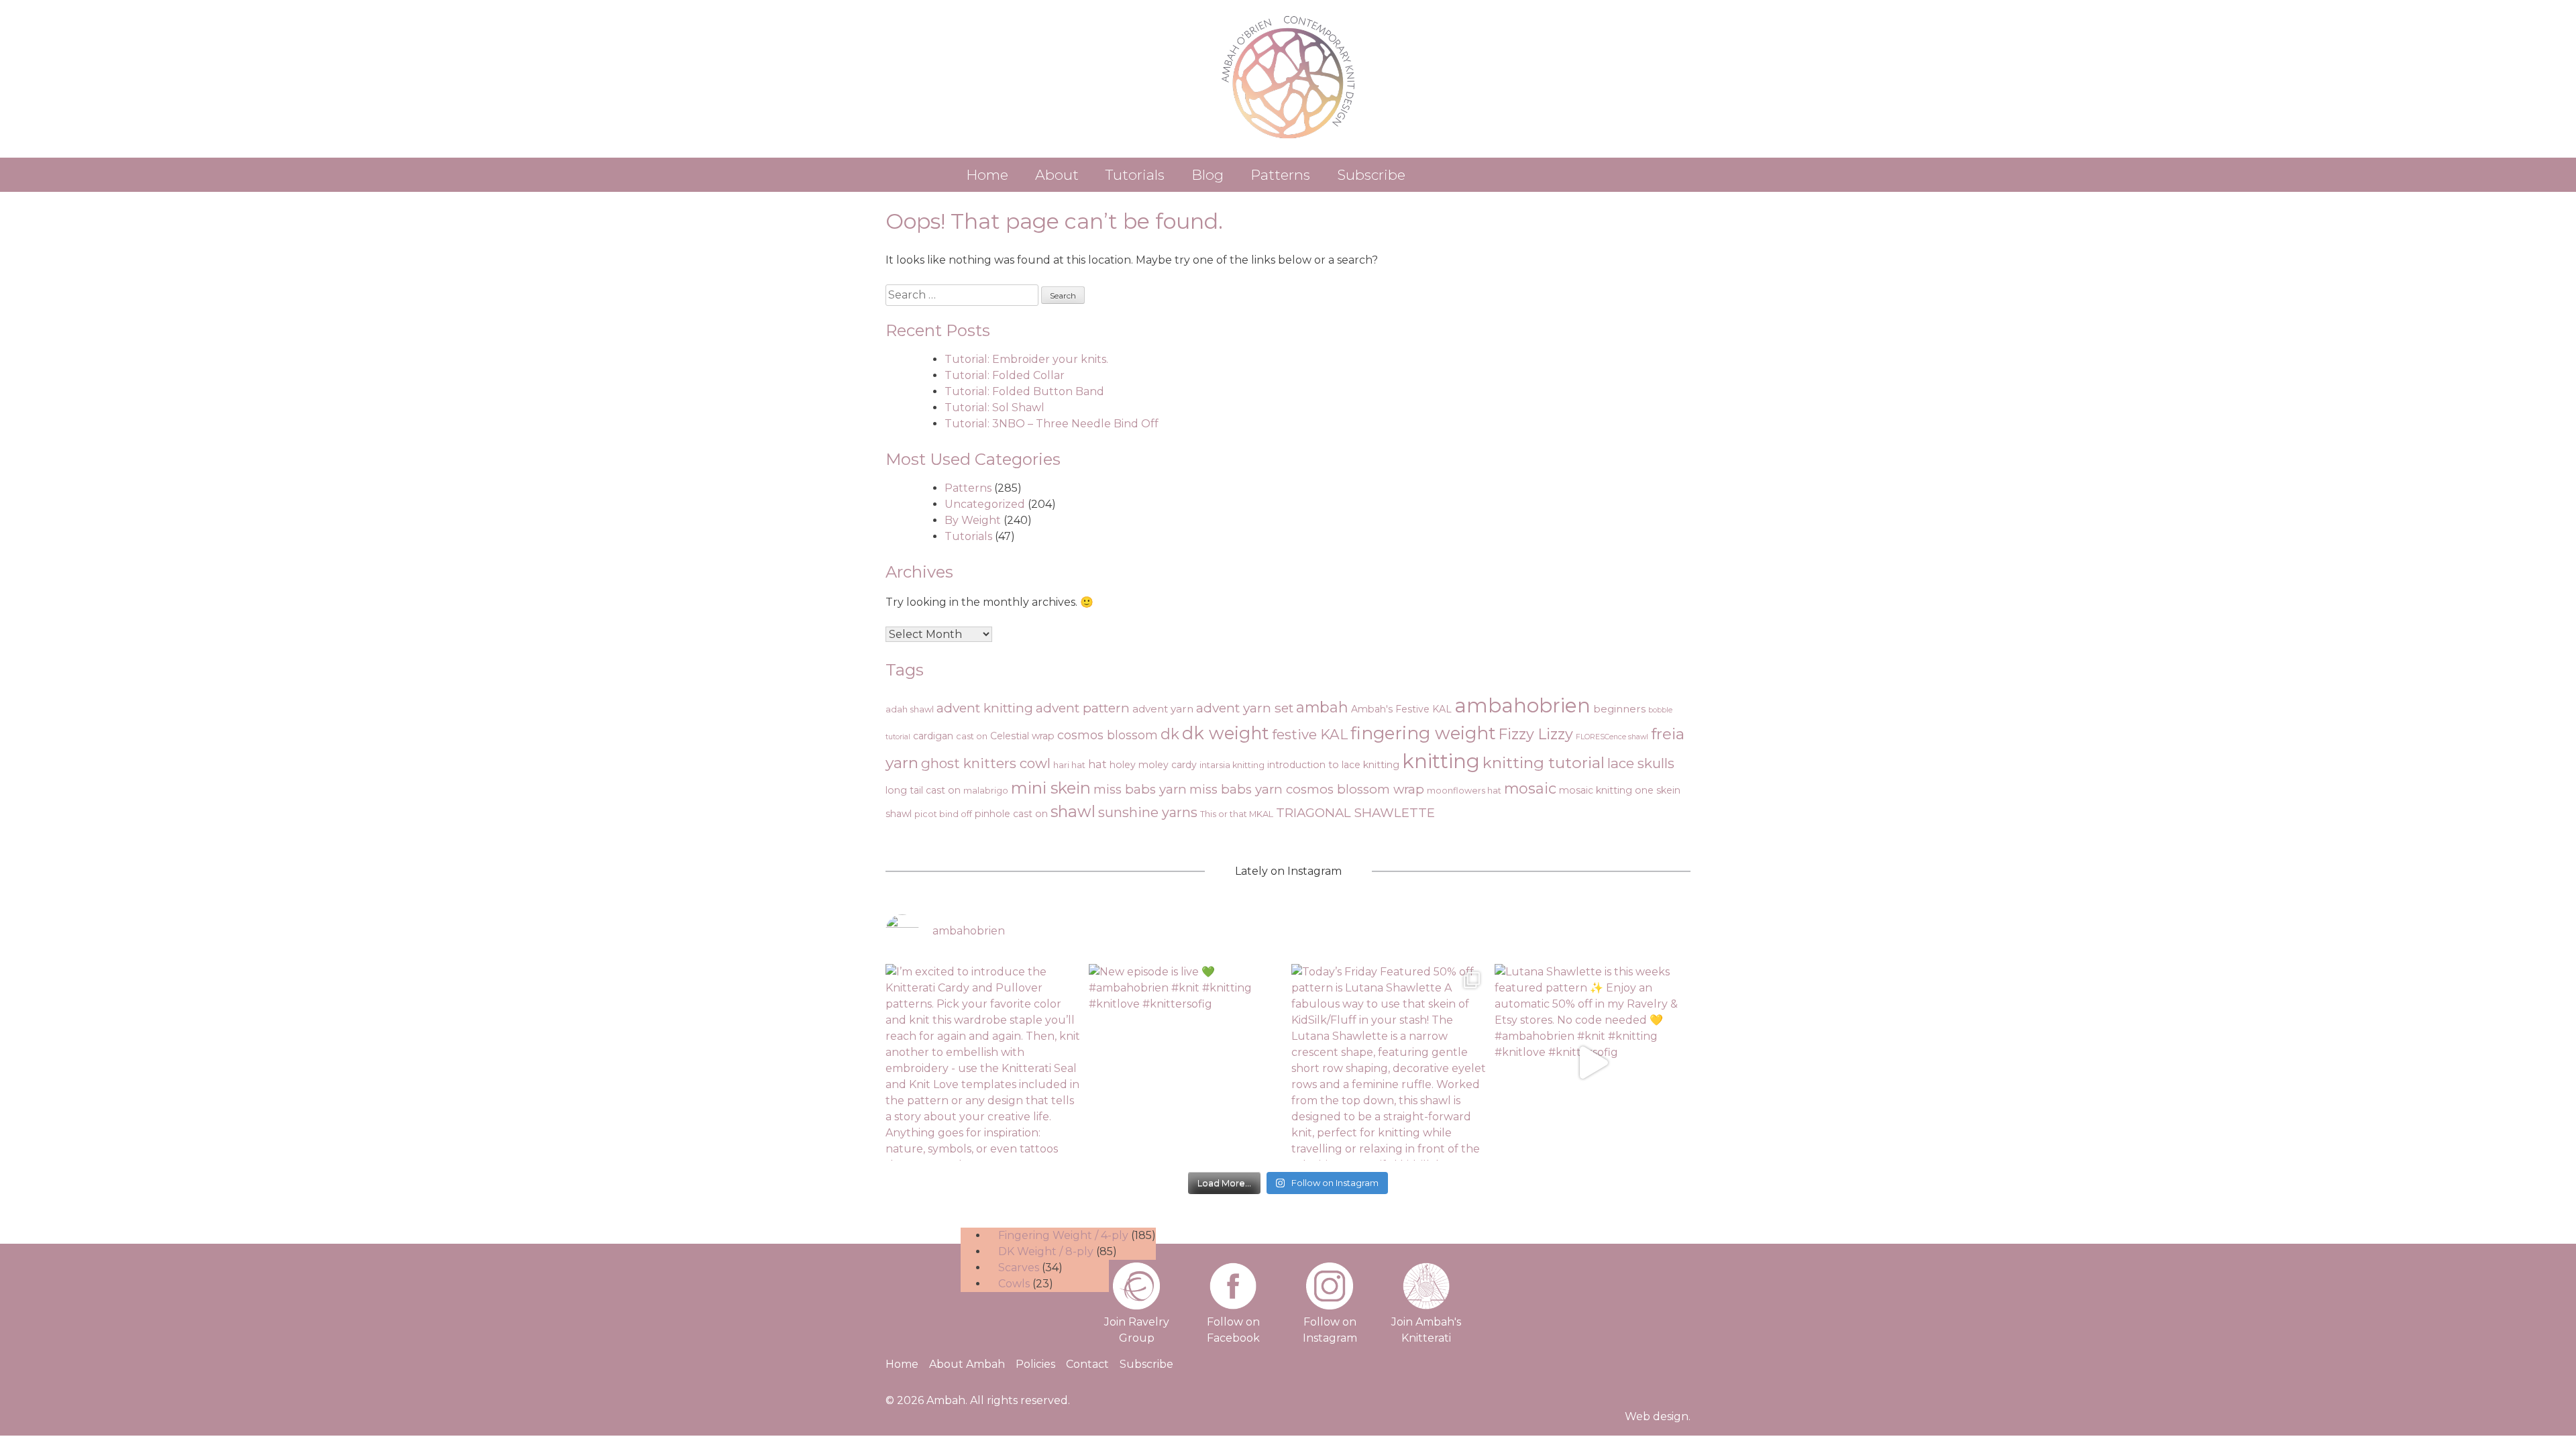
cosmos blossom (1108, 735)
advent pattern (1083, 708)
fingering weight (1423, 733)
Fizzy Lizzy (1536, 734)
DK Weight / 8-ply (1046, 1251)
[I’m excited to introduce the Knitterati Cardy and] (984, 1062)
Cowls (1014, 1284)
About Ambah (967, 1364)
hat (1097, 764)
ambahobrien (1522, 705)
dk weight (1226, 733)
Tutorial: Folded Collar (1005, 375)
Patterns (1280, 175)
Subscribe (1371, 175)
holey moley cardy (1153, 765)
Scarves (1019, 1268)
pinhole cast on (1011, 814)
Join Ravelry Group (1137, 1330)
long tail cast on (923, 790)
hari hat (1069, 765)
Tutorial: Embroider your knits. (1026, 359)
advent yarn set (1245, 708)
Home (987, 175)
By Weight (973, 520)
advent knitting (985, 708)
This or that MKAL (1237, 814)
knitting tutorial (1544, 762)
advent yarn (1163, 709)
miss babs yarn (1140, 789)
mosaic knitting (1596, 790)
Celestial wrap (1022, 736)
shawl (1073, 811)
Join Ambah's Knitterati (1426, 1330)
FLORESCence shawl (1612, 737)
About (1057, 175)
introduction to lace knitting (1333, 765)
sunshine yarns (1148, 812)
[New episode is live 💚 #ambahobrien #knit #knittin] (1187, 1062)
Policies (1035, 1364)
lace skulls (1641, 763)
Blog (1207, 175)
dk (1170, 734)
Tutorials (1135, 175)
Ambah (946, 1400)
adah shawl (910, 709)
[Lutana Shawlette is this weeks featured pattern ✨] (1593, 1062)
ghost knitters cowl (986, 763)
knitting (1441, 761)
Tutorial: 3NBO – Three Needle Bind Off (1052, 424)
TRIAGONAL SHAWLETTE (1355, 813)
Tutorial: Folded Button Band (1024, 391)
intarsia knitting (1232, 765)
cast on (972, 736)
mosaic (1530, 788)
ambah (1322, 707)
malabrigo (986, 791)
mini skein (1051, 788)
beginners (1619, 709)
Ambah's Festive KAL (1401, 709)
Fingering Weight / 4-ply (1063, 1235)
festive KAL (1310, 734)
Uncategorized (985, 504)
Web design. (1658, 1416)
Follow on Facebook (1233, 1330)
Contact (1087, 1364)
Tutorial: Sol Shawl (995, 408)
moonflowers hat (1464, 791)
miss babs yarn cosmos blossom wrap (1307, 789)
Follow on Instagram (1330, 1330)
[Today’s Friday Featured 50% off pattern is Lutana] (1390, 1062)
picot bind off (943, 814)
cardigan (933, 736)
